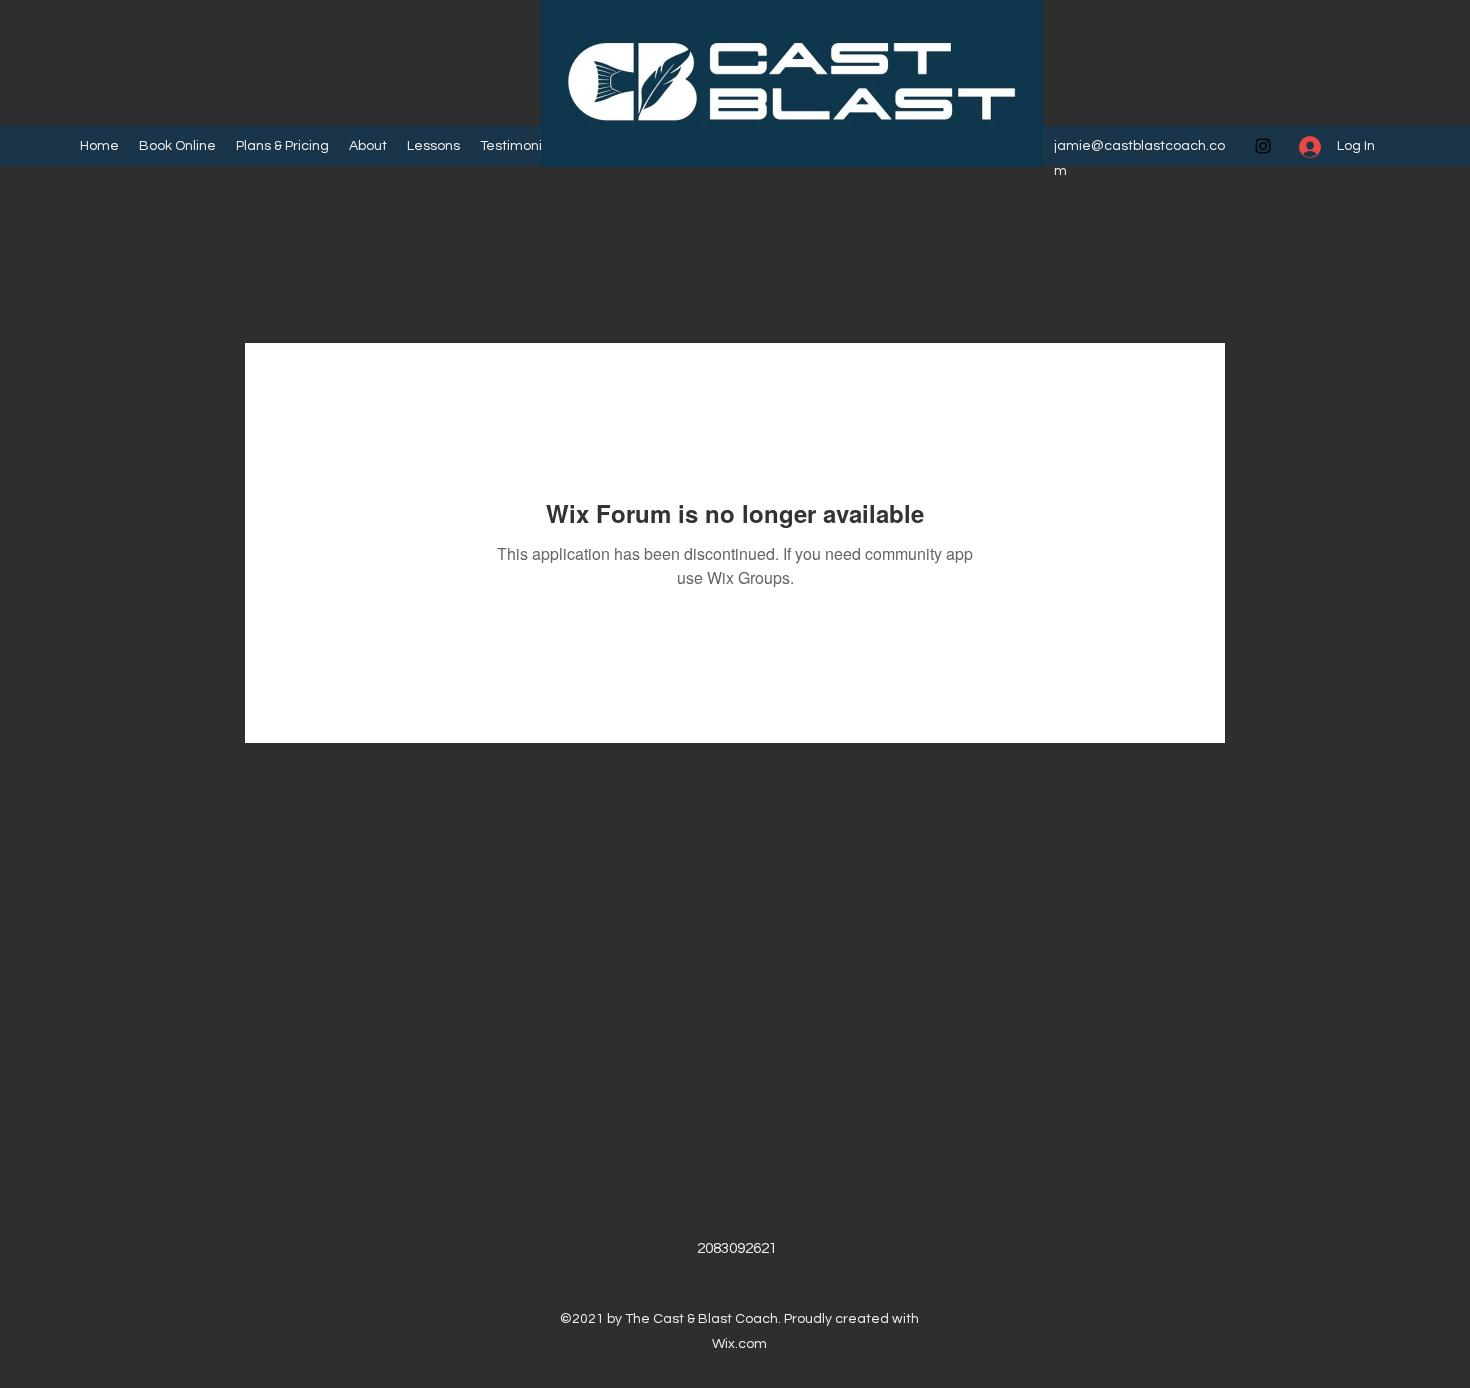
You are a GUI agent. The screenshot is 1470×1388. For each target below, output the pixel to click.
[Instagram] (1263, 146)
